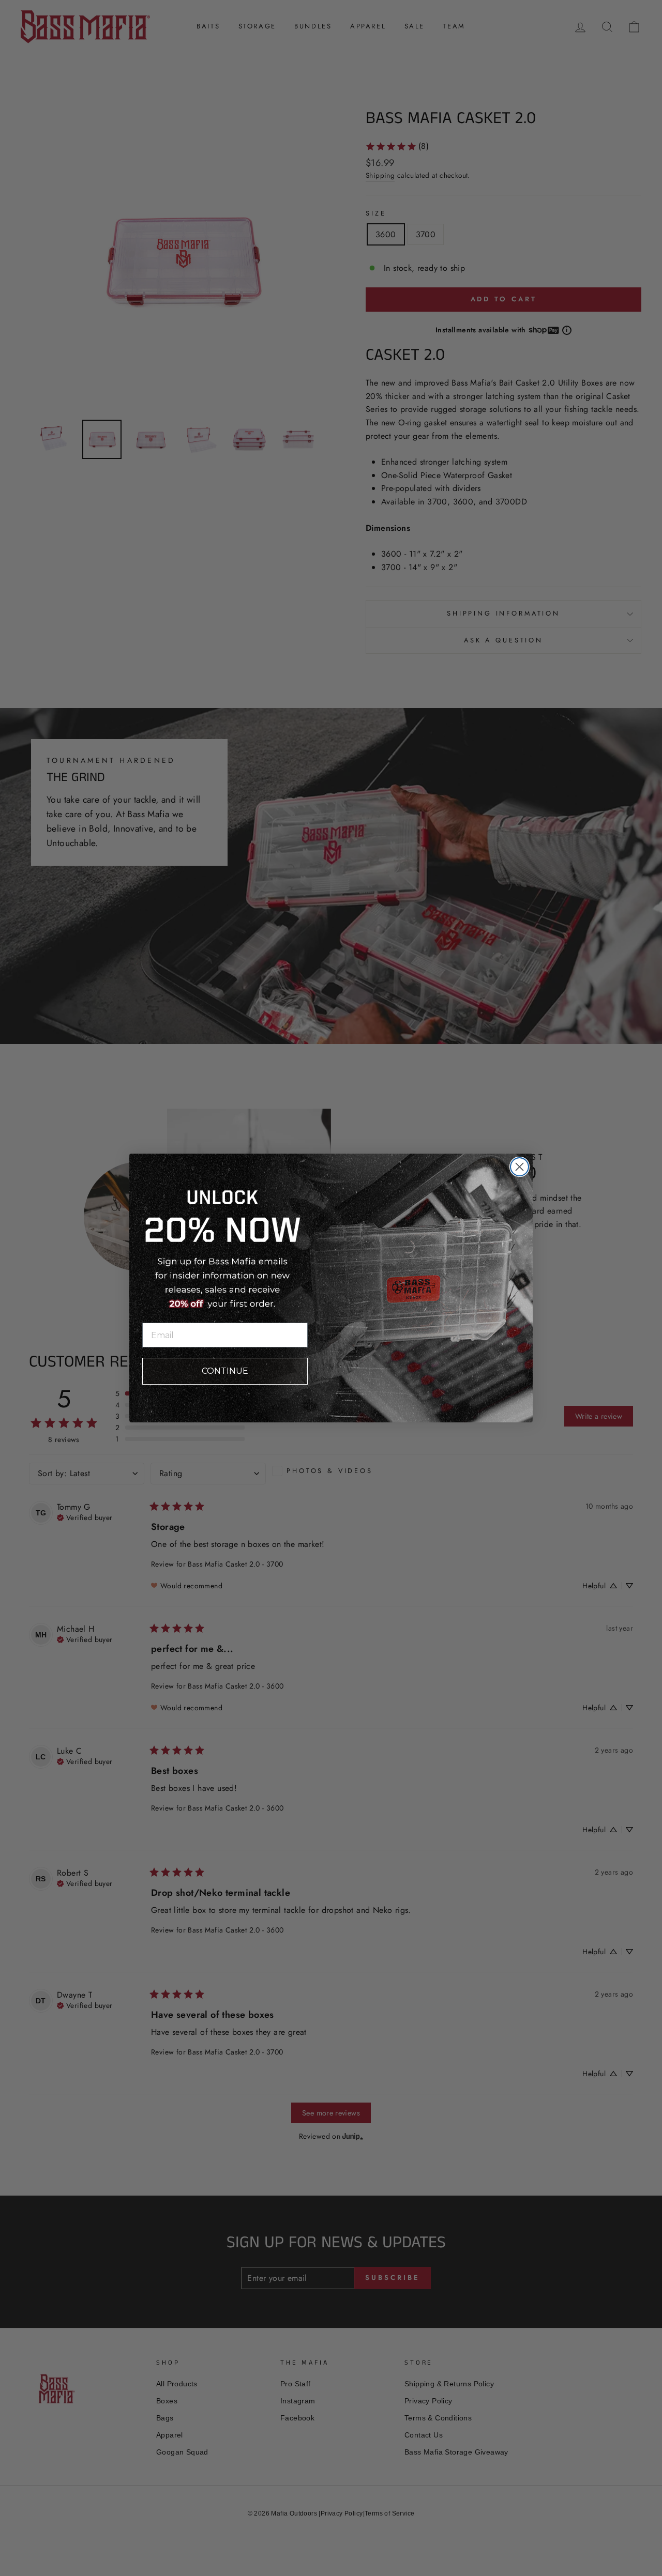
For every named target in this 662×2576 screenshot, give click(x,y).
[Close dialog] (520, 1167)
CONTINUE (225, 1371)
